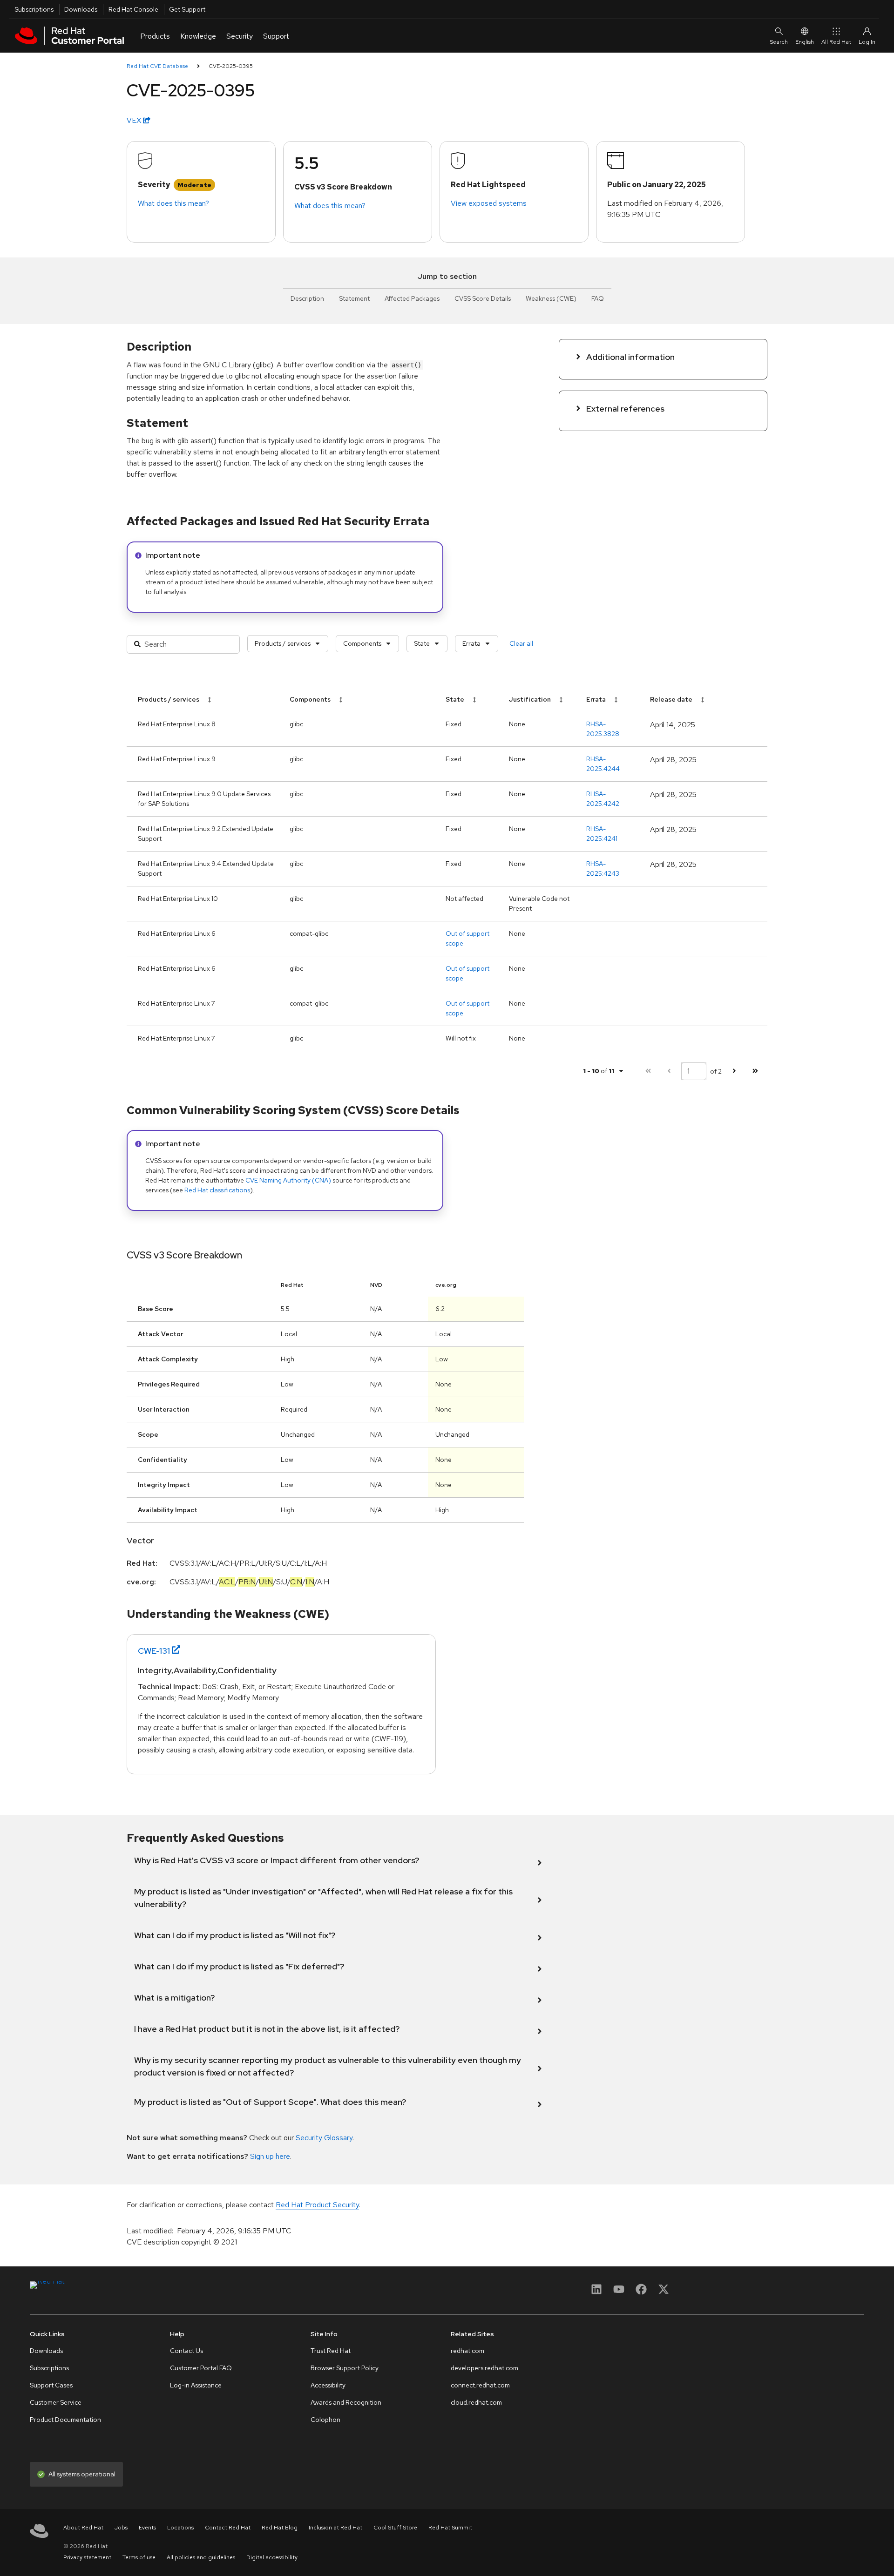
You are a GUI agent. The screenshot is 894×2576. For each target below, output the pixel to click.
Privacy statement (87, 2557)
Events (147, 2528)
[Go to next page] (734, 1071)
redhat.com (467, 2351)
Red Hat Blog (280, 2528)
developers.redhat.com (484, 2368)
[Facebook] (641, 2292)
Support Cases (51, 2385)
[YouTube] (619, 2292)
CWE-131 (154, 1651)
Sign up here (270, 2156)
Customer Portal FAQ (201, 2368)
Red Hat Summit (450, 2528)
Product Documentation (65, 2420)
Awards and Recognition (346, 2402)
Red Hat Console (133, 9)
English (805, 42)
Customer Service (56, 2402)
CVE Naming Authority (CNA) (288, 1180)
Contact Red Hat (228, 2528)
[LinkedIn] (596, 2292)
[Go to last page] (755, 1071)
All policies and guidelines (201, 2557)
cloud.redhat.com (476, 2402)
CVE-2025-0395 (231, 66)
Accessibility (328, 2385)
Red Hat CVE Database (157, 66)
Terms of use (139, 2557)
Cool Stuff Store (395, 2528)
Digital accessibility (272, 2557)
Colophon (325, 2420)
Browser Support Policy (345, 2368)
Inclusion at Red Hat (335, 2528)
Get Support (187, 9)
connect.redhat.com (480, 2385)
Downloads (81, 9)
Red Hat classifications (217, 1190)
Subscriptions (34, 9)
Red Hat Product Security (317, 2205)
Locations (180, 2528)
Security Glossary (324, 2138)
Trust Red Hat (331, 2351)
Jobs (121, 2528)
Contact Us (186, 2351)
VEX (135, 120)
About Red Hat (83, 2528)
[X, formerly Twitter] (664, 2292)
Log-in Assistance (196, 2385)
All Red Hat (836, 42)
